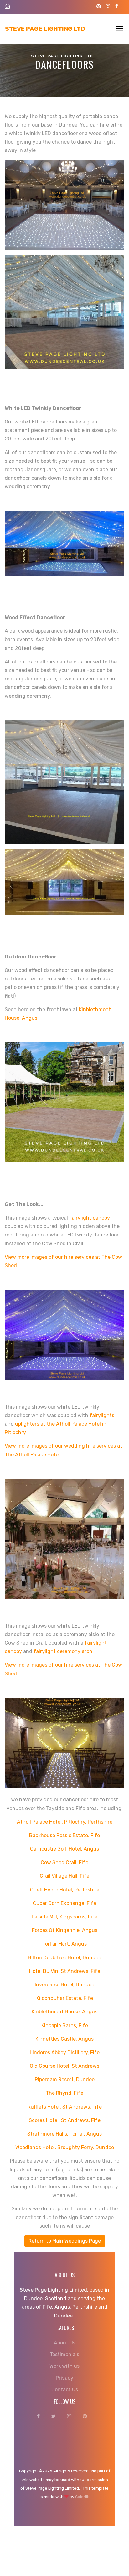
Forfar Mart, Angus (64, 1944)
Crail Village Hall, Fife (64, 1876)
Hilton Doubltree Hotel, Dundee (64, 1958)
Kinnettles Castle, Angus (64, 2039)
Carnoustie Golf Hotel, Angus (64, 1849)
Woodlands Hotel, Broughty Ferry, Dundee (65, 2147)
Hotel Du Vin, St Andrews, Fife (65, 1971)
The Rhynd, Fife (64, 2093)
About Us (65, 2343)
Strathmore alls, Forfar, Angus (64, 2134)
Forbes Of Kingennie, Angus (65, 1930)
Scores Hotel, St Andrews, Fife (65, 2120)
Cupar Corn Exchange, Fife (64, 1903)
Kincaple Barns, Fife (65, 2025)
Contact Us (65, 2390)
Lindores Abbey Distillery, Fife (65, 2052)
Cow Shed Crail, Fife (64, 1862)
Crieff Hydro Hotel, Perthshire (65, 1890)
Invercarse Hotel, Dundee (64, 1985)
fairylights (102, 1415)
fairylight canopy (90, 1218)
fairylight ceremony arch (63, 1651)
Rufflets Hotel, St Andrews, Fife (65, 2107)
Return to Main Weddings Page (65, 2241)
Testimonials (64, 2354)
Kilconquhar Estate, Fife (65, 1998)
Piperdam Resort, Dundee (65, 2079)
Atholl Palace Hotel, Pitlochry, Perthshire (65, 1822)
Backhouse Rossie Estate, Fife (64, 1835)
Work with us (64, 2366)
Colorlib (82, 2497)
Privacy (64, 2378)
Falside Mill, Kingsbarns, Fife (64, 1917)
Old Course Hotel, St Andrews (64, 2066)
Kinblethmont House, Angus (64, 2012)
